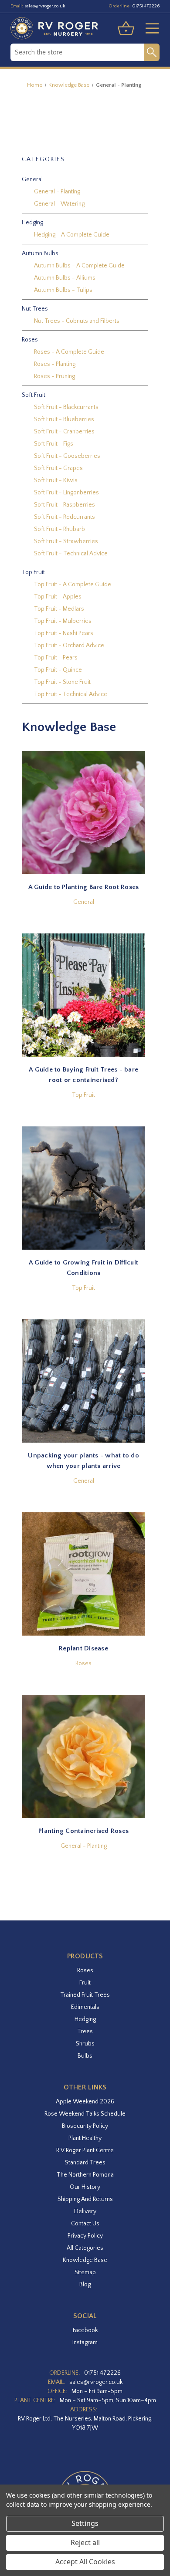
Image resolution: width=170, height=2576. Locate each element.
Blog (85, 2285)
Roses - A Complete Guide (69, 352)
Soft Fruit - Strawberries (66, 541)
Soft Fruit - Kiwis (56, 480)
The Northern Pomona (85, 2175)
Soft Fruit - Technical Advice (71, 554)
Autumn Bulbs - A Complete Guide (79, 266)
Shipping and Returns (85, 2199)
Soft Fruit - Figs (54, 444)
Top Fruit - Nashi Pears (64, 633)
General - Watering (59, 204)
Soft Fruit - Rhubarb (59, 529)
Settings (85, 2523)
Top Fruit (83, 1095)
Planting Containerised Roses (83, 1831)
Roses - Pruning (54, 376)
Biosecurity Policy (85, 2126)
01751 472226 (146, 6)
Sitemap (85, 2272)
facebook (85, 2330)
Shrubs (85, 2044)
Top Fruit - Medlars (59, 609)
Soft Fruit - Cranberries (64, 432)
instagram (85, 2343)
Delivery (85, 2211)
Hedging (85, 2019)
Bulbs (85, 2056)
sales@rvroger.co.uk (45, 6)
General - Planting (57, 192)
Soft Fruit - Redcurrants (65, 517)
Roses (83, 1663)
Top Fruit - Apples (58, 597)
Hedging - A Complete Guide (72, 235)
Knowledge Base (85, 2260)
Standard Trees (85, 2163)
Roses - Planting (55, 364)
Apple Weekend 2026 (85, 2102)
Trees (85, 2032)
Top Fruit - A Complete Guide (73, 585)
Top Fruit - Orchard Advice (69, 646)
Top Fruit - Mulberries (63, 621)
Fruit (85, 1983)
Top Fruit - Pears (56, 658)
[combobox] (77, 52)
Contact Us (85, 2224)
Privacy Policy (85, 2236)
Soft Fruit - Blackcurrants (66, 407)
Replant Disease (83, 1648)
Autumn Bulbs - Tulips (63, 290)
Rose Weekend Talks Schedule (85, 2114)
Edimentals (85, 2007)
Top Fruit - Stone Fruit (62, 682)
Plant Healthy (85, 2138)
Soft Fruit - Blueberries (64, 419)
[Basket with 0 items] (126, 28)
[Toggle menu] (149, 28)
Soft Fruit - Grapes (58, 468)
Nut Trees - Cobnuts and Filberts (77, 321)
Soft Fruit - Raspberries (65, 505)
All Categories (85, 2248)
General (84, 902)
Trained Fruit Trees (85, 1995)
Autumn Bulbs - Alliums (65, 278)
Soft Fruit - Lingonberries (66, 493)
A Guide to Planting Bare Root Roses (84, 887)
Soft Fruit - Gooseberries (67, 456)
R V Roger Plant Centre (85, 2150)
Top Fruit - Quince (58, 670)
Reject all (85, 2542)
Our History (85, 2187)
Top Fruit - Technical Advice (71, 694)
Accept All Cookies (85, 2562)
